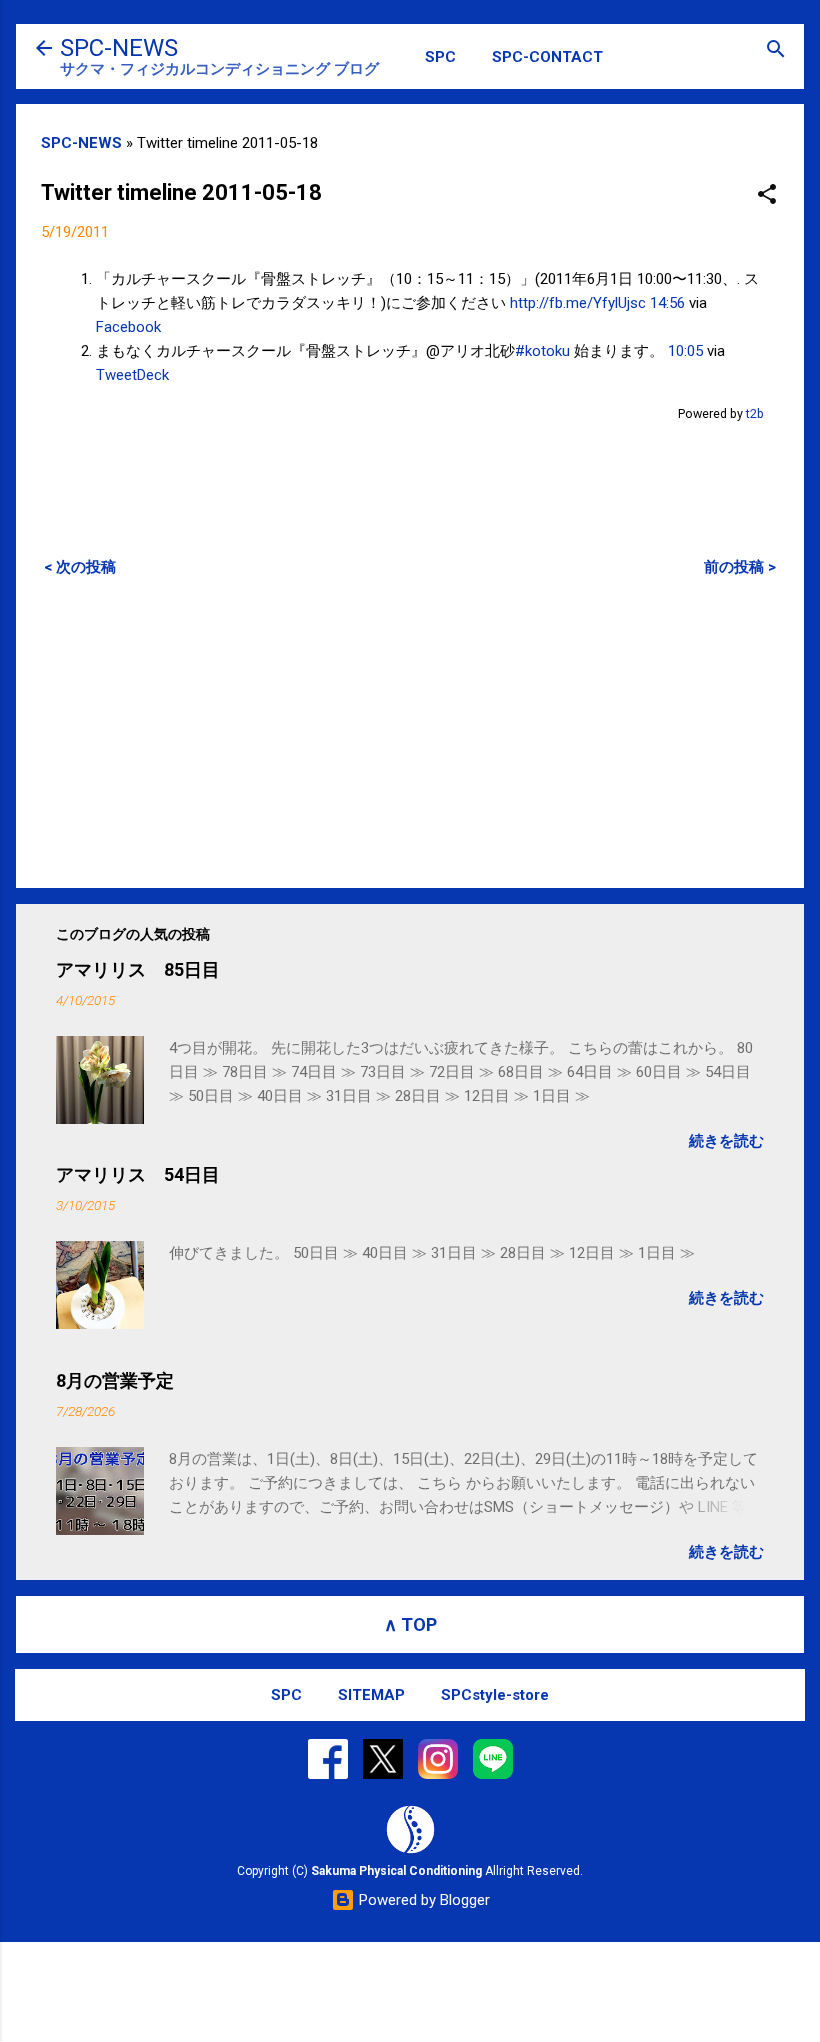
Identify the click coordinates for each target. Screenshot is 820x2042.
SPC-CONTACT (547, 57)
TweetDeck (132, 375)
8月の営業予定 (115, 1380)
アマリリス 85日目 (138, 969)
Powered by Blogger (422, 1900)
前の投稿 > (740, 567)
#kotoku (542, 351)
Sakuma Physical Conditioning (396, 1871)
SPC (440, 57)
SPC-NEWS (119, 48)
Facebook (128, 327)
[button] (767, 195)
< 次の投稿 (80, 567)
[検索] (776, 50)
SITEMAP (371, 1695)
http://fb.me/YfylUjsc (578, 303)
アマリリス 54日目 (138, 1174)
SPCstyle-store (495, 1695)
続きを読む (726, 1141)
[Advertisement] (410, 732)
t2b (755, 413)
